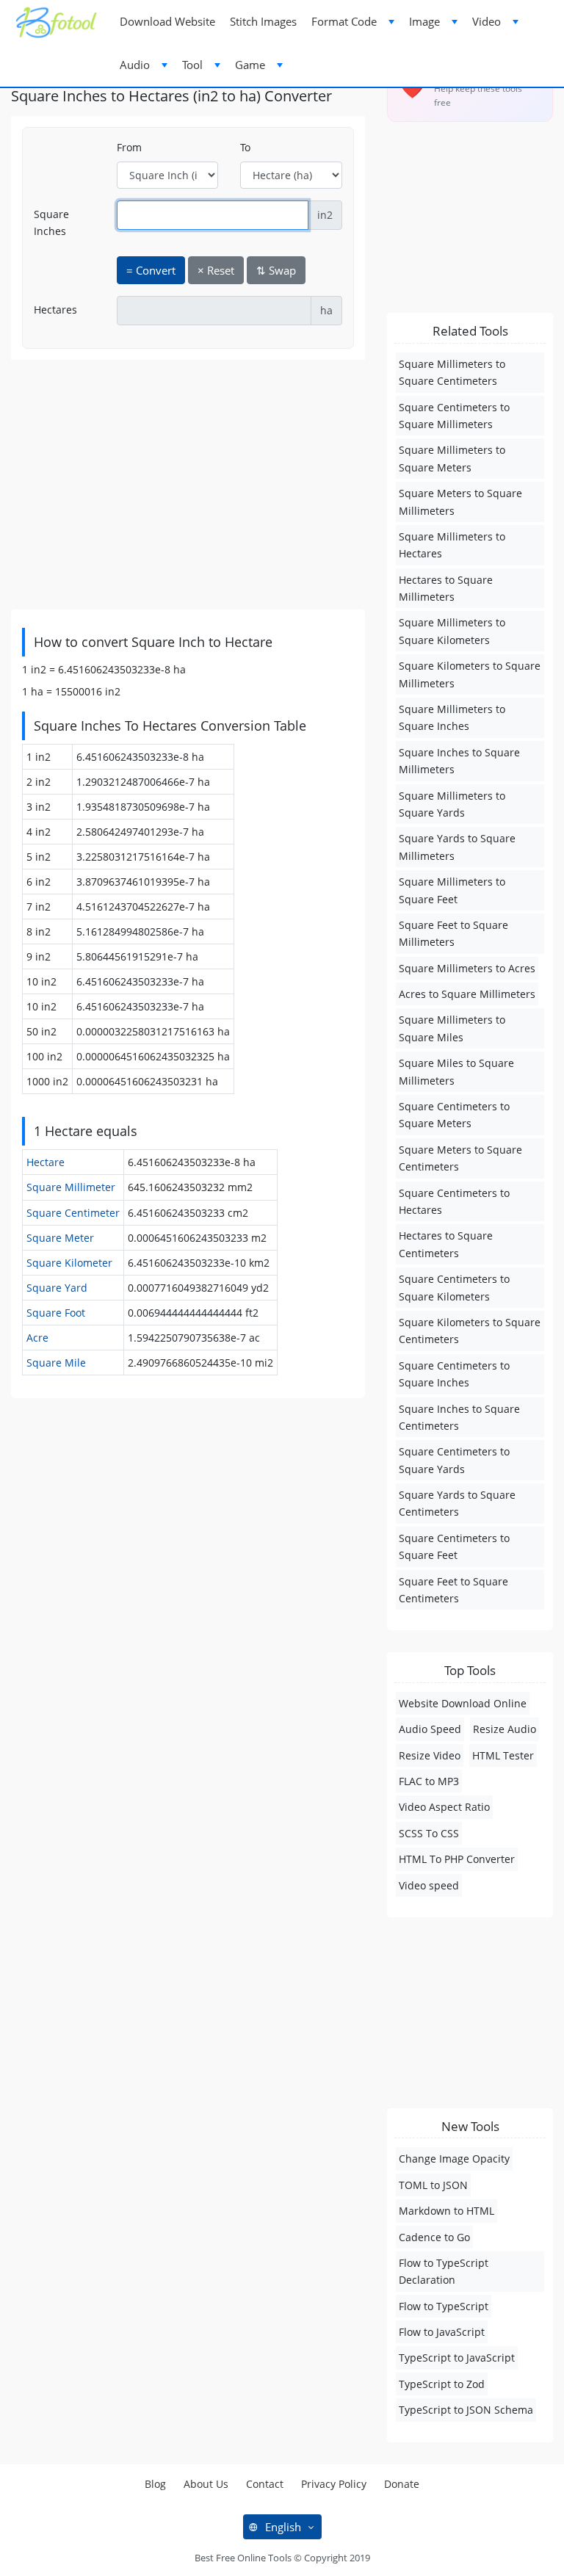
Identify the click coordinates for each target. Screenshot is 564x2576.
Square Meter (60, 1238)
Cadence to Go (434, 2237)
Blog (155, 2484)
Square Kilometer (69, 1263)
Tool (192, 65)
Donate (402, 2484)
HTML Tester (503, 1755)
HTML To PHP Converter (457, 1859)
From (129, 147)
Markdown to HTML (446, 2211)
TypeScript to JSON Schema (466, 2410)
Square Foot (56, 1313)
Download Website (167, 21)
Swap (276, 270)
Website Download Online (463, 1703)
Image (424, 21)
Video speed (429, 1885)
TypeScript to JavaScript (457, 2358)
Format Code (344, 21)
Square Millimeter (71, 1187)
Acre (37, 1338)
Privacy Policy (334, 2484)
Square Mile (56, 1363)
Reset (216, 270)
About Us (206, 2484)
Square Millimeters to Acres (467, 968)
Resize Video (430, 1755)
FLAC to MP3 (429, 1781)
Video (487, 21)
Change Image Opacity (454, 2159)
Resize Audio (505, 1729)
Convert (151, 270)
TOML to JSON (433, 2185)
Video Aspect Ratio (444, 1807)
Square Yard (57, 1288)
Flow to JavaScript (442, 2332)
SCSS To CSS (429, 1833)
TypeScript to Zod (442, 2384)
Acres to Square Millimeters (467, 994)
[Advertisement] (188, 485)
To (245, 147)
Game (250, 65)
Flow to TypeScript (444, 2306)
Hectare (46, 1162)
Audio (135, 65)
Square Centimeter (73, 1213)
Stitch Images (263, 21)
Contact (265, 2484)
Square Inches (51, 222)
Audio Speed (430, 1729)
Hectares (55, 310)
